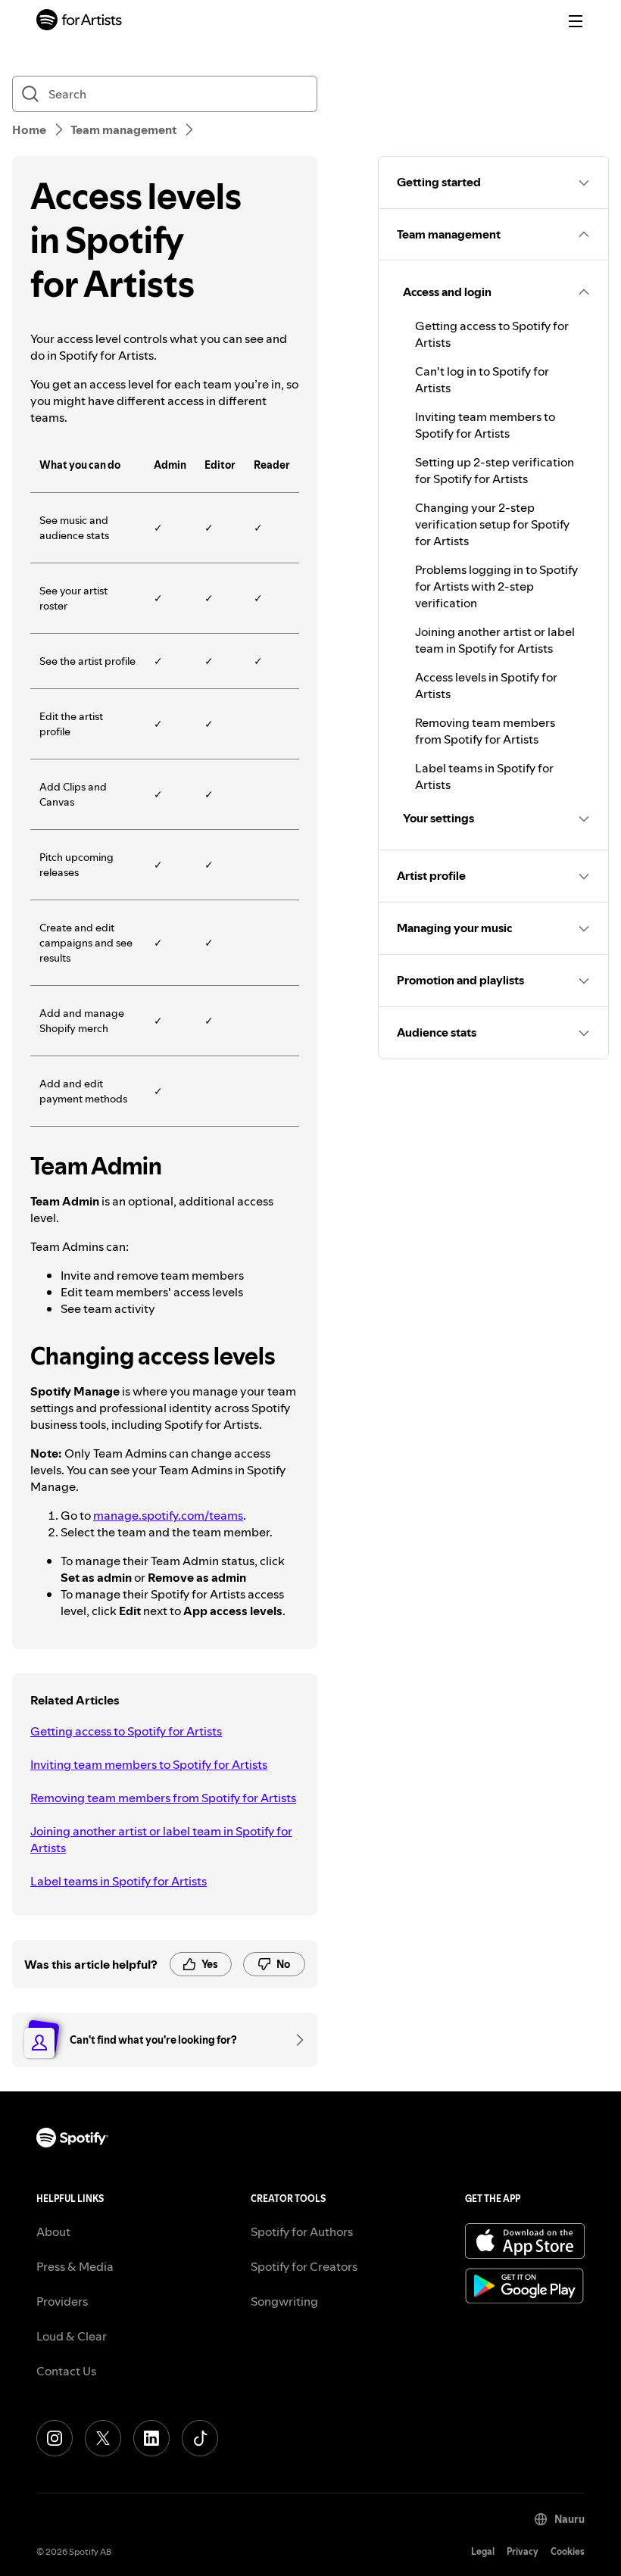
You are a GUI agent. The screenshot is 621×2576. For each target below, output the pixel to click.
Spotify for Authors (302, 2231)
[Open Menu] (576, 21)
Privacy (523, 2551)
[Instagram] (55, 2438)
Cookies (568, 2551)
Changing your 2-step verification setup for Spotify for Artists (492, 524)
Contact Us (66, 2371)
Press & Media (75, 2266)
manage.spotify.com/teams (168, 1515)
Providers (62, 2301)
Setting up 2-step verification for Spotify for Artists (495, 470)
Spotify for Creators (304, 2266)
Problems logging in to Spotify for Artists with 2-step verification (496, 586)
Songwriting (284, 2301)
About (53, 2231)
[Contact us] (295, 2040)
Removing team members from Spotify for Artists (163, 1798)
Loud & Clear (72, 2336)
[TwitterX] (103, 2438)
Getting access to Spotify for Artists (126, 1731)
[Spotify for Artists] (80, 22)
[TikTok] (200, 2438)
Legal (483, 2551)
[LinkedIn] (151, 2438)
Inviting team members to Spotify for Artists (149, 1764)
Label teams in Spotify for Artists (119, 1881)
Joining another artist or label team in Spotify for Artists (161, 1839)
